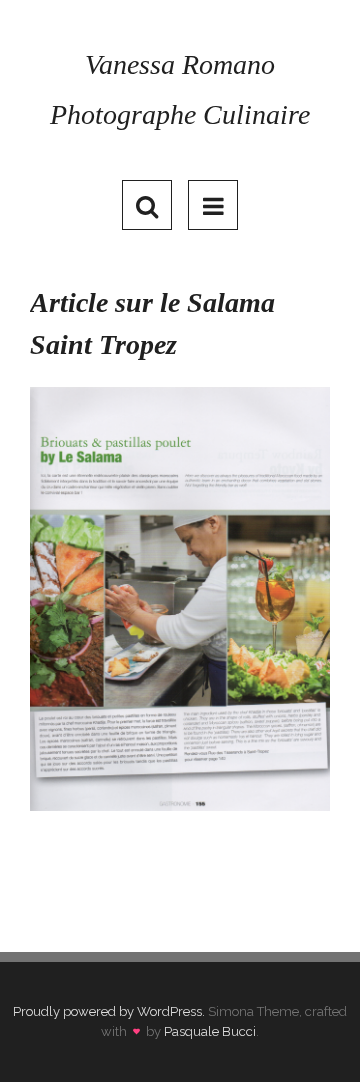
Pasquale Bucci (210, 1031)
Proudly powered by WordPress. (109, 1011)
